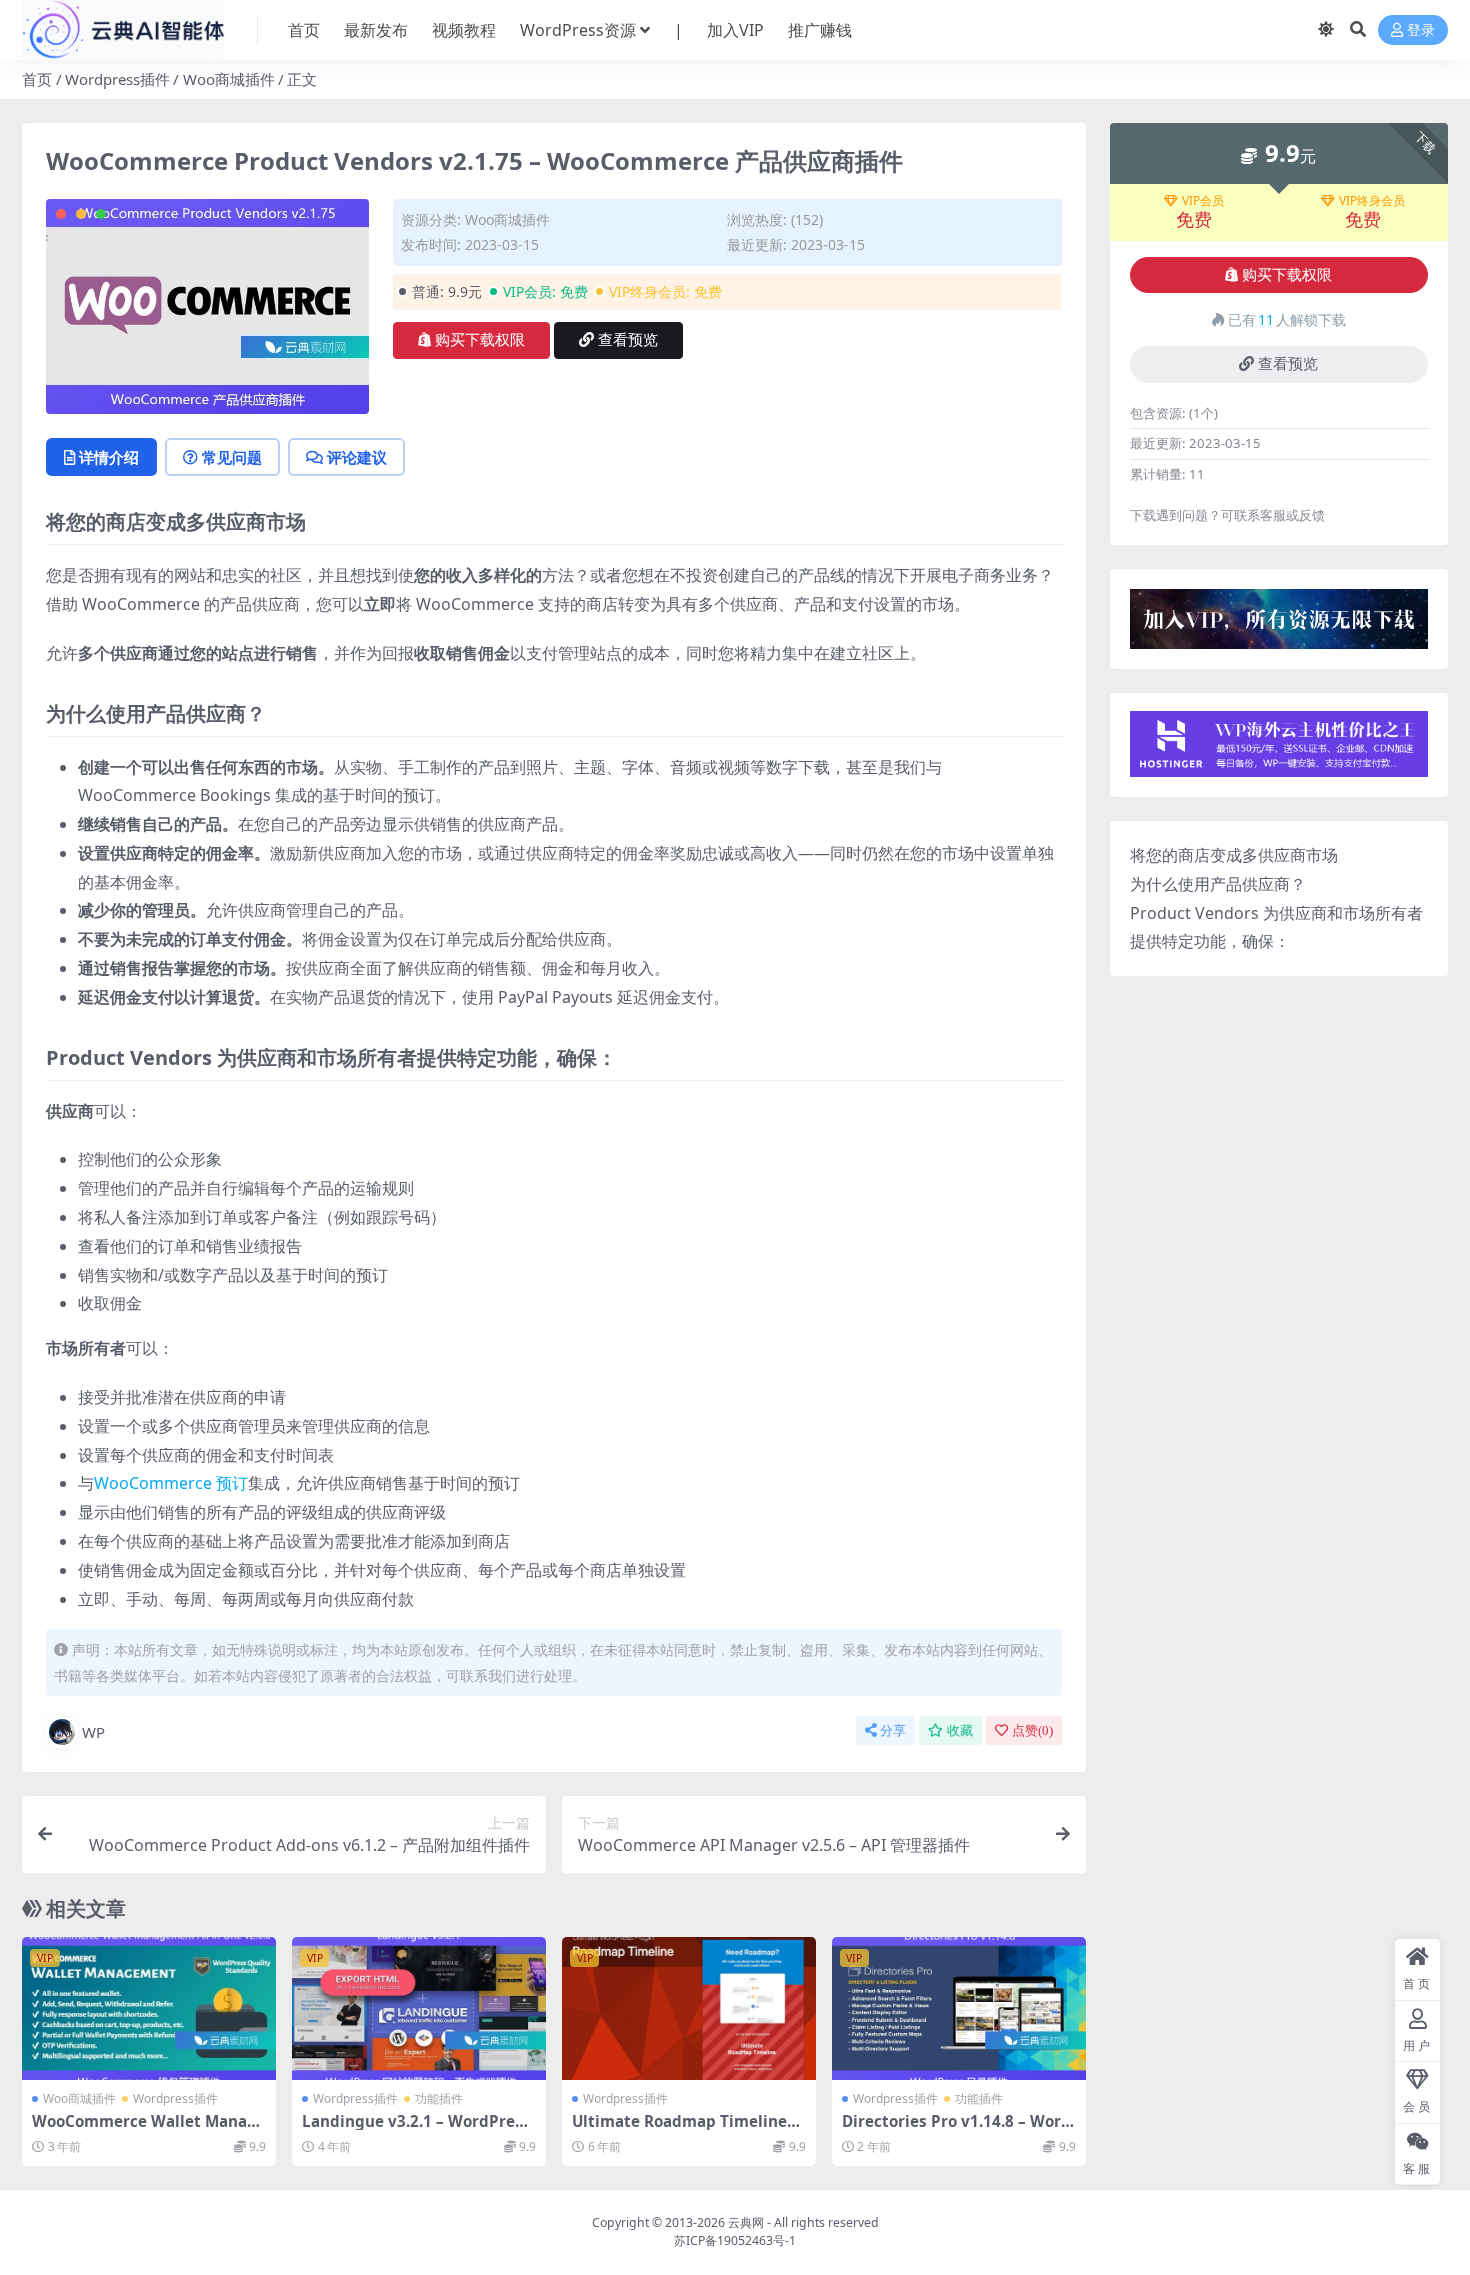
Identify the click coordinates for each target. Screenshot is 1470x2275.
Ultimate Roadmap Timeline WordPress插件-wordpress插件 (686, 2130)
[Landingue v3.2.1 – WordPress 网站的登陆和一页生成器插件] (419, 2008)
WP (93, 1732)
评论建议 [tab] (357, 457)
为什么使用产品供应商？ (1218, 884)
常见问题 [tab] (232, 457)
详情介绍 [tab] (109, 457)
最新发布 (376, 30)
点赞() (1032, 1730)
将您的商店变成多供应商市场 (1234, 855)
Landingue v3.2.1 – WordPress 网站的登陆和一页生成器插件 (416, 2130)
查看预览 (628, 340)
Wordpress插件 (117, 79)
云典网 (746, 2222)
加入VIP (735, 30)
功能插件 (439, 2098)
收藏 (960, 1730)
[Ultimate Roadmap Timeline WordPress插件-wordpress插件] (689, 2008)
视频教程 (464, 30)
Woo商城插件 (229, 79)
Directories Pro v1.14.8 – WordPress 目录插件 (956, 2130)
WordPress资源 (578, 30)
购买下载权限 (480, 340)
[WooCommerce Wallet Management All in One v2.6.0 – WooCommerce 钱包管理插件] (149, 2008)
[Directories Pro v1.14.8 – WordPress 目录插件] (959, 2008)
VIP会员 (1203, 201)
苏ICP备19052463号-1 (735, 2240)
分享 (893, 1730)
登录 (1421, 30)
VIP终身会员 (1372, 201)
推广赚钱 (820, 30)
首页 (304, 30)
